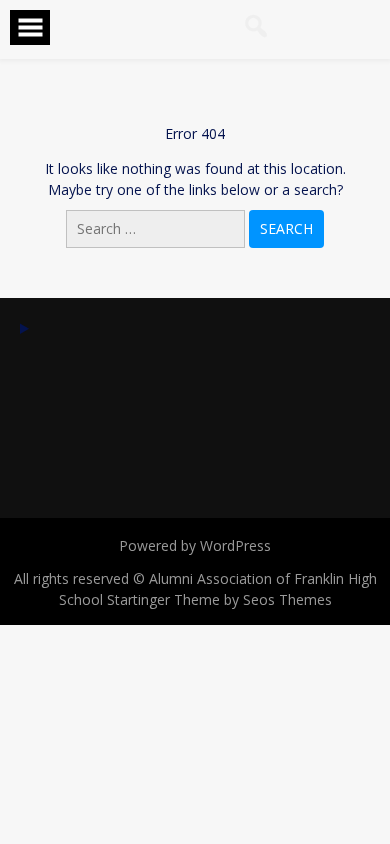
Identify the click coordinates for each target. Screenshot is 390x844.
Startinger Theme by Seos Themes (219, 599)
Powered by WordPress (195, 545)
